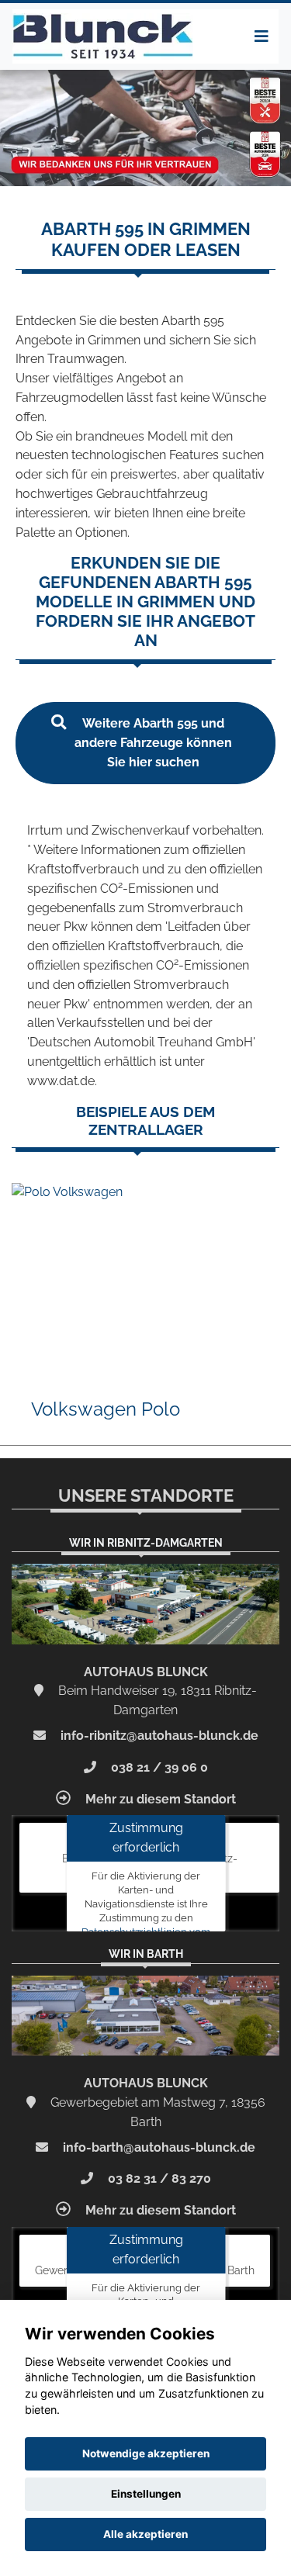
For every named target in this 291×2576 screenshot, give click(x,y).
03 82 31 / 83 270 (158, 2178)
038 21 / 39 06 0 (158, 1767)
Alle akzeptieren (145, 2534)
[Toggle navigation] (262, 36)
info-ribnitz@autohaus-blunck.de (158, 1736)
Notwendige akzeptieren (146, 2453)
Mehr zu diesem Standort (159, 1799)
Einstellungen (146, 2494)
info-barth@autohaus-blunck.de (158, 2147)
